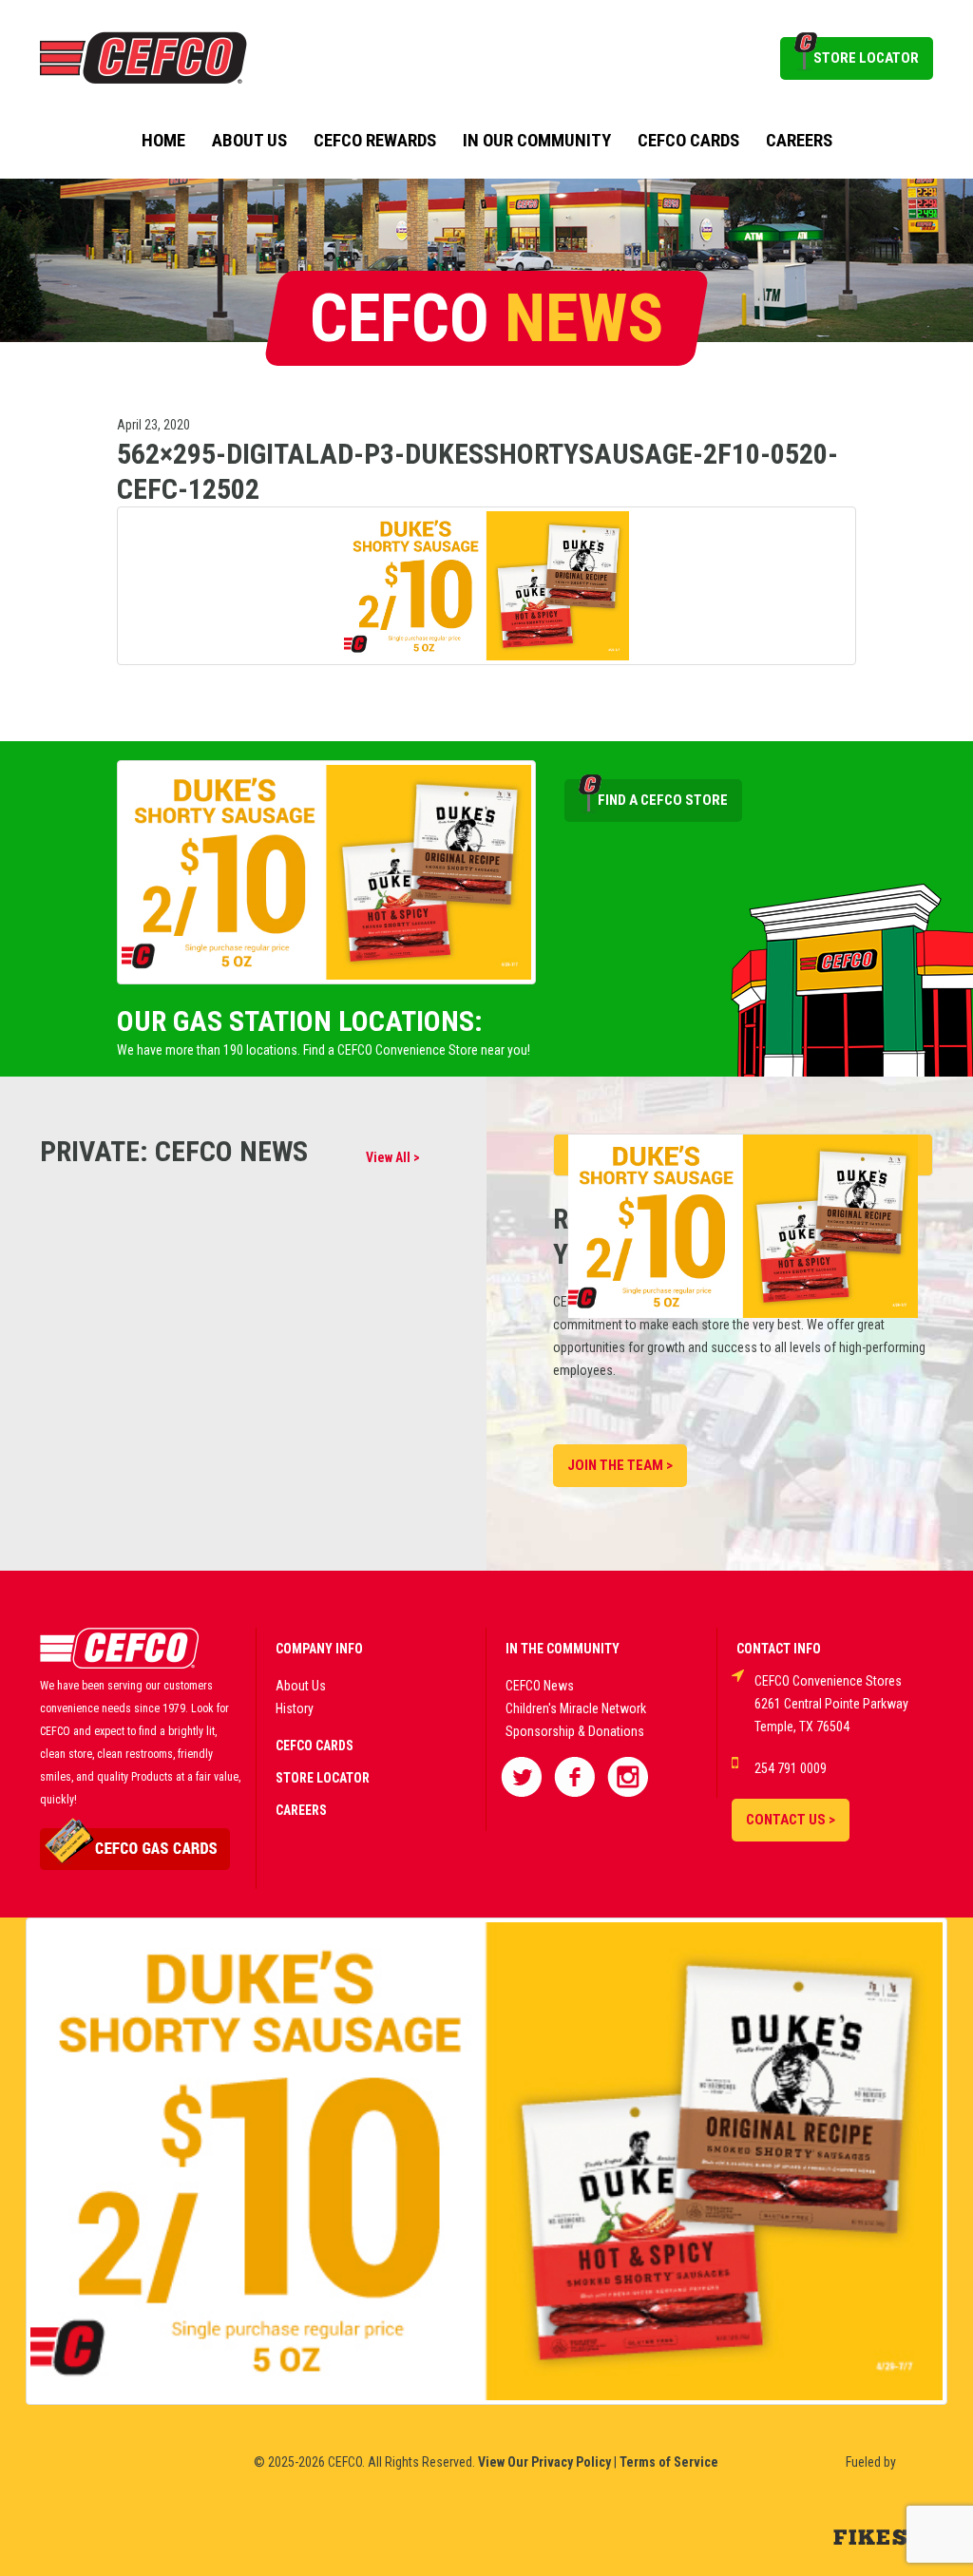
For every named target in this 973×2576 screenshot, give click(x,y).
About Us (249, 141)
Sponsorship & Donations (575, 1731)
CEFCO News (540, 1686)
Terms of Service (669, 2462)
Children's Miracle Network (576, 1708)
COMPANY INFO (319, 1649)
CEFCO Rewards (375, 141)
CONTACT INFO (779, 1649)
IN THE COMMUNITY (563, 1649)
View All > (393, 1157)
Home (163, 141)
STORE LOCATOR (866, 58)
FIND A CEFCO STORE (663, 800)
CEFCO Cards (688, 141)
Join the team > (620, 1465)
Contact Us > (791, 1820)
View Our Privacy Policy (544, 2462)
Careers (799, 141)
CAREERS (301, 1810)
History (295, 1708)
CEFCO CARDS (315, 1746)
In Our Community (537, 141)
